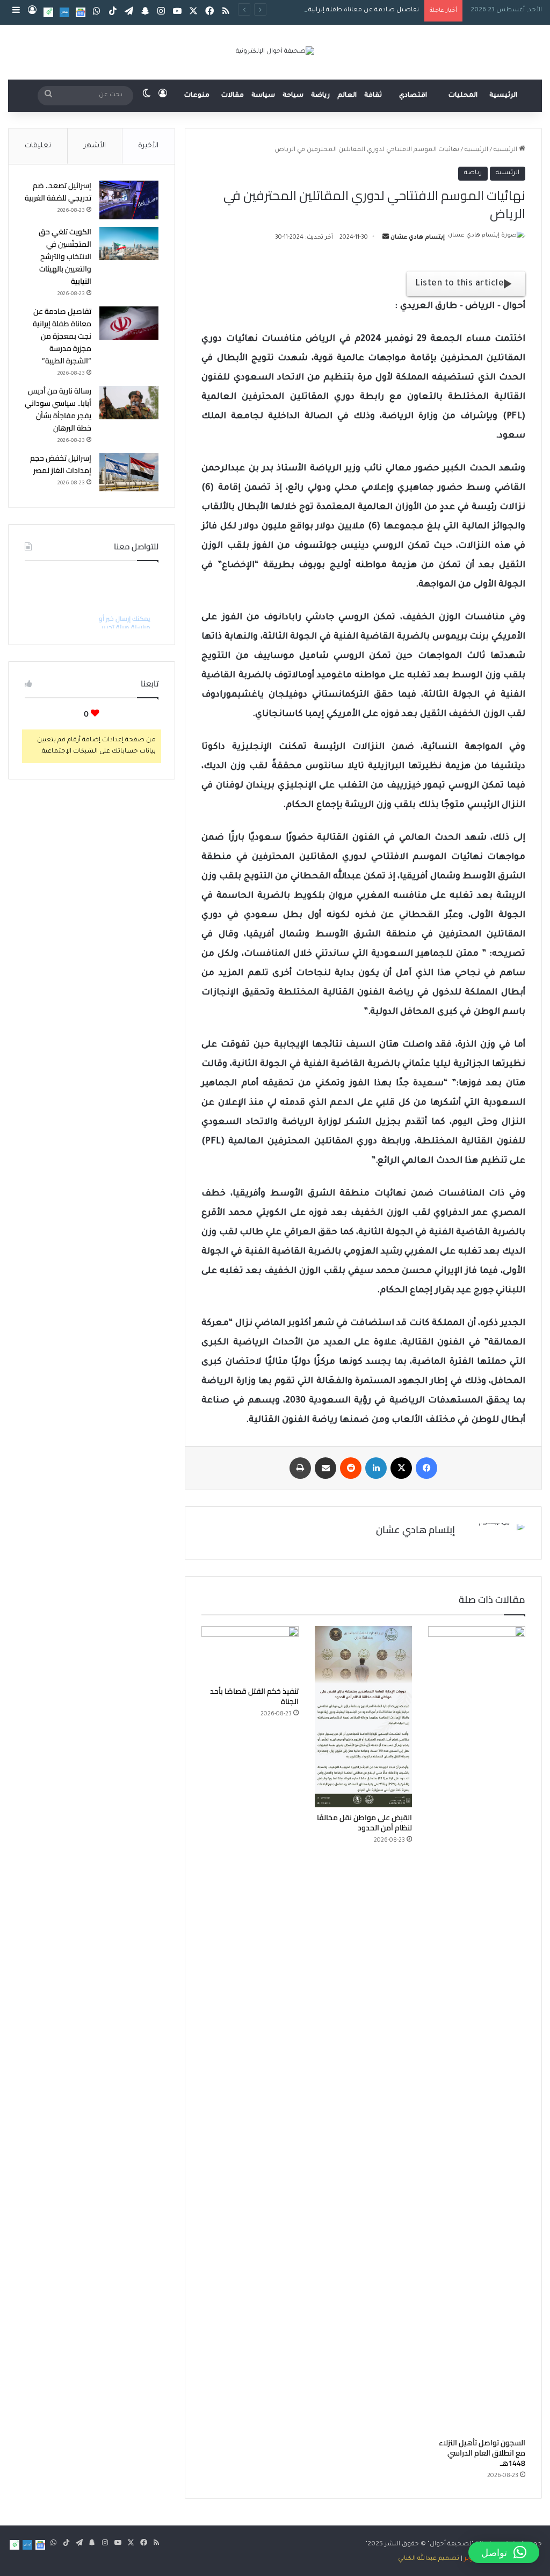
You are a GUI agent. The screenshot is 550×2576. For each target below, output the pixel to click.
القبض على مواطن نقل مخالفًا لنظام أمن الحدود (364, 1823)
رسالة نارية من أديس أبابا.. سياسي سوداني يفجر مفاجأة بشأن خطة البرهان (58, 409)
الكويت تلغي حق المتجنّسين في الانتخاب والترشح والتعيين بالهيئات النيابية (65, 256)
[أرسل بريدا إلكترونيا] (386, 238)
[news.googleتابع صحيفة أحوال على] (81, 12)
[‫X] (401, 1468)
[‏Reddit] (351, 1468)
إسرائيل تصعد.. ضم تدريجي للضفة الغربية (58, 192)
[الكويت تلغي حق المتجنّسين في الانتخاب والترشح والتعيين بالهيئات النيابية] (129, 244)
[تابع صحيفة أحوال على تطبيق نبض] (64, 12)
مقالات (233, 96)
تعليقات (38, 146)
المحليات (463, 96)
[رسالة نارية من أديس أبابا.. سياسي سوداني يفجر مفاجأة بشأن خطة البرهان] (129, 403)
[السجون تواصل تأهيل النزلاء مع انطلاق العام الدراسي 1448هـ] (477, 2029)
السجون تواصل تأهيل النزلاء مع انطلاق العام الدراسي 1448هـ (482, 2453)
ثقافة (373, 96)
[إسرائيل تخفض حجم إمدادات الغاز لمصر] (129, 473)
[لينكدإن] (376, 1468)
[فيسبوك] (426, 1468)
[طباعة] (300, 1468)
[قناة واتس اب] (48, 12)
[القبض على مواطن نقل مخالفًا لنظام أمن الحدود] (363, 1717)
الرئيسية (503, 96)
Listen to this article (459, 284)
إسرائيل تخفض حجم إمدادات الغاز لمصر (61, 464)
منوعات (197, 96)
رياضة (320, 96)
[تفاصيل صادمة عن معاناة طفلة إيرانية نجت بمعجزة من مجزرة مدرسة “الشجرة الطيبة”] (129, 323)
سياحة (293, 96)
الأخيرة (148, 146)
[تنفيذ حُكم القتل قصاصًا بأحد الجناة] (250, 1654)
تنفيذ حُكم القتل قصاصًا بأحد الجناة (254, 1696)
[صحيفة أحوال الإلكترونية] (275, 52)
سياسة (263, 96)
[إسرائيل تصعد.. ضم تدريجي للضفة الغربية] (129, 200)
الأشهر (95, 146)
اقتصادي (413, 96)
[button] (504, 2552)
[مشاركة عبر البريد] (325, 1468)
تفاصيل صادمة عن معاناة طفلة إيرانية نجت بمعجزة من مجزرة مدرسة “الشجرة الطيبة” (294, 10)
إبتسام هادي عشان (418, 238)
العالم (347, 96)
